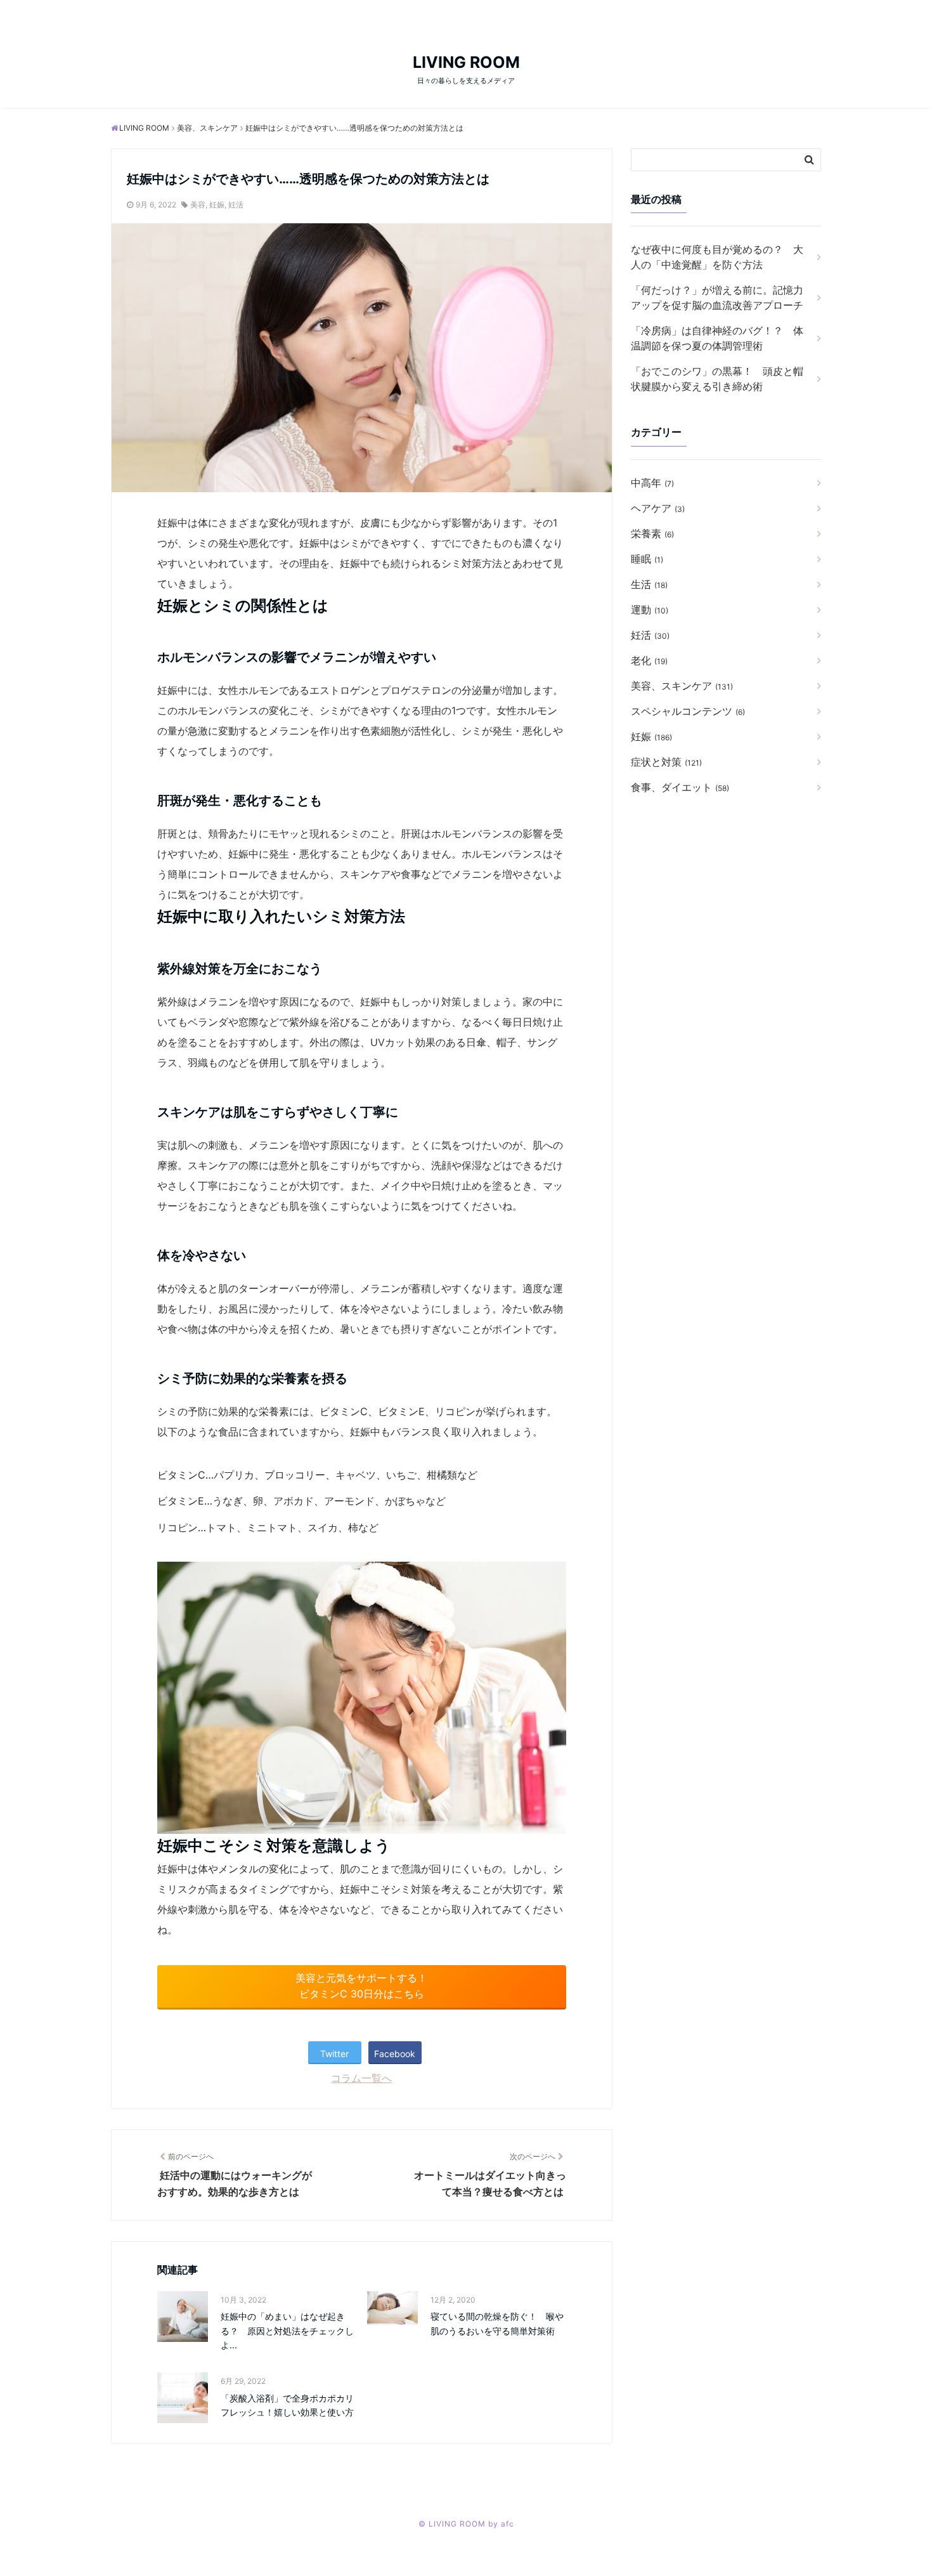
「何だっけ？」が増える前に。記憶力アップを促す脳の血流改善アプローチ (717, 297)
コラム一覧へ (361, 2078)
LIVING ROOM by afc (471, 2524)
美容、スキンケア (682, 686)
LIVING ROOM (466, 62)
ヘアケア (658, 508)
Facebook (395, 2054)
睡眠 (647, 559)
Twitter (334, 2054)
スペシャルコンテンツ (688, 711)
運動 (650, 610)
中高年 (652, 483)
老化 (649, 660)
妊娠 (217, 205)
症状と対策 (666, 762)
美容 (198, 205)
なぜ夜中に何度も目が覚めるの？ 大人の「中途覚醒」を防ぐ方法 (717, 257)
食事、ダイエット (680, 787)
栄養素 (652, 533)
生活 (649, 584)
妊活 (236, 205)
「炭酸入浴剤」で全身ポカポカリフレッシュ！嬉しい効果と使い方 (287, 2405)
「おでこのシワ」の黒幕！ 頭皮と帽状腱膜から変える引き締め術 (717, 379)
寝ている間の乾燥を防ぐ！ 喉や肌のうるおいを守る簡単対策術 (497, 2323)
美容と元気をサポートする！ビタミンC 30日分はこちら (361, 1986)
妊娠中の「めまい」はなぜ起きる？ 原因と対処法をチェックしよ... (287, 2331)
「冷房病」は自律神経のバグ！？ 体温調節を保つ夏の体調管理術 (717, 338)
